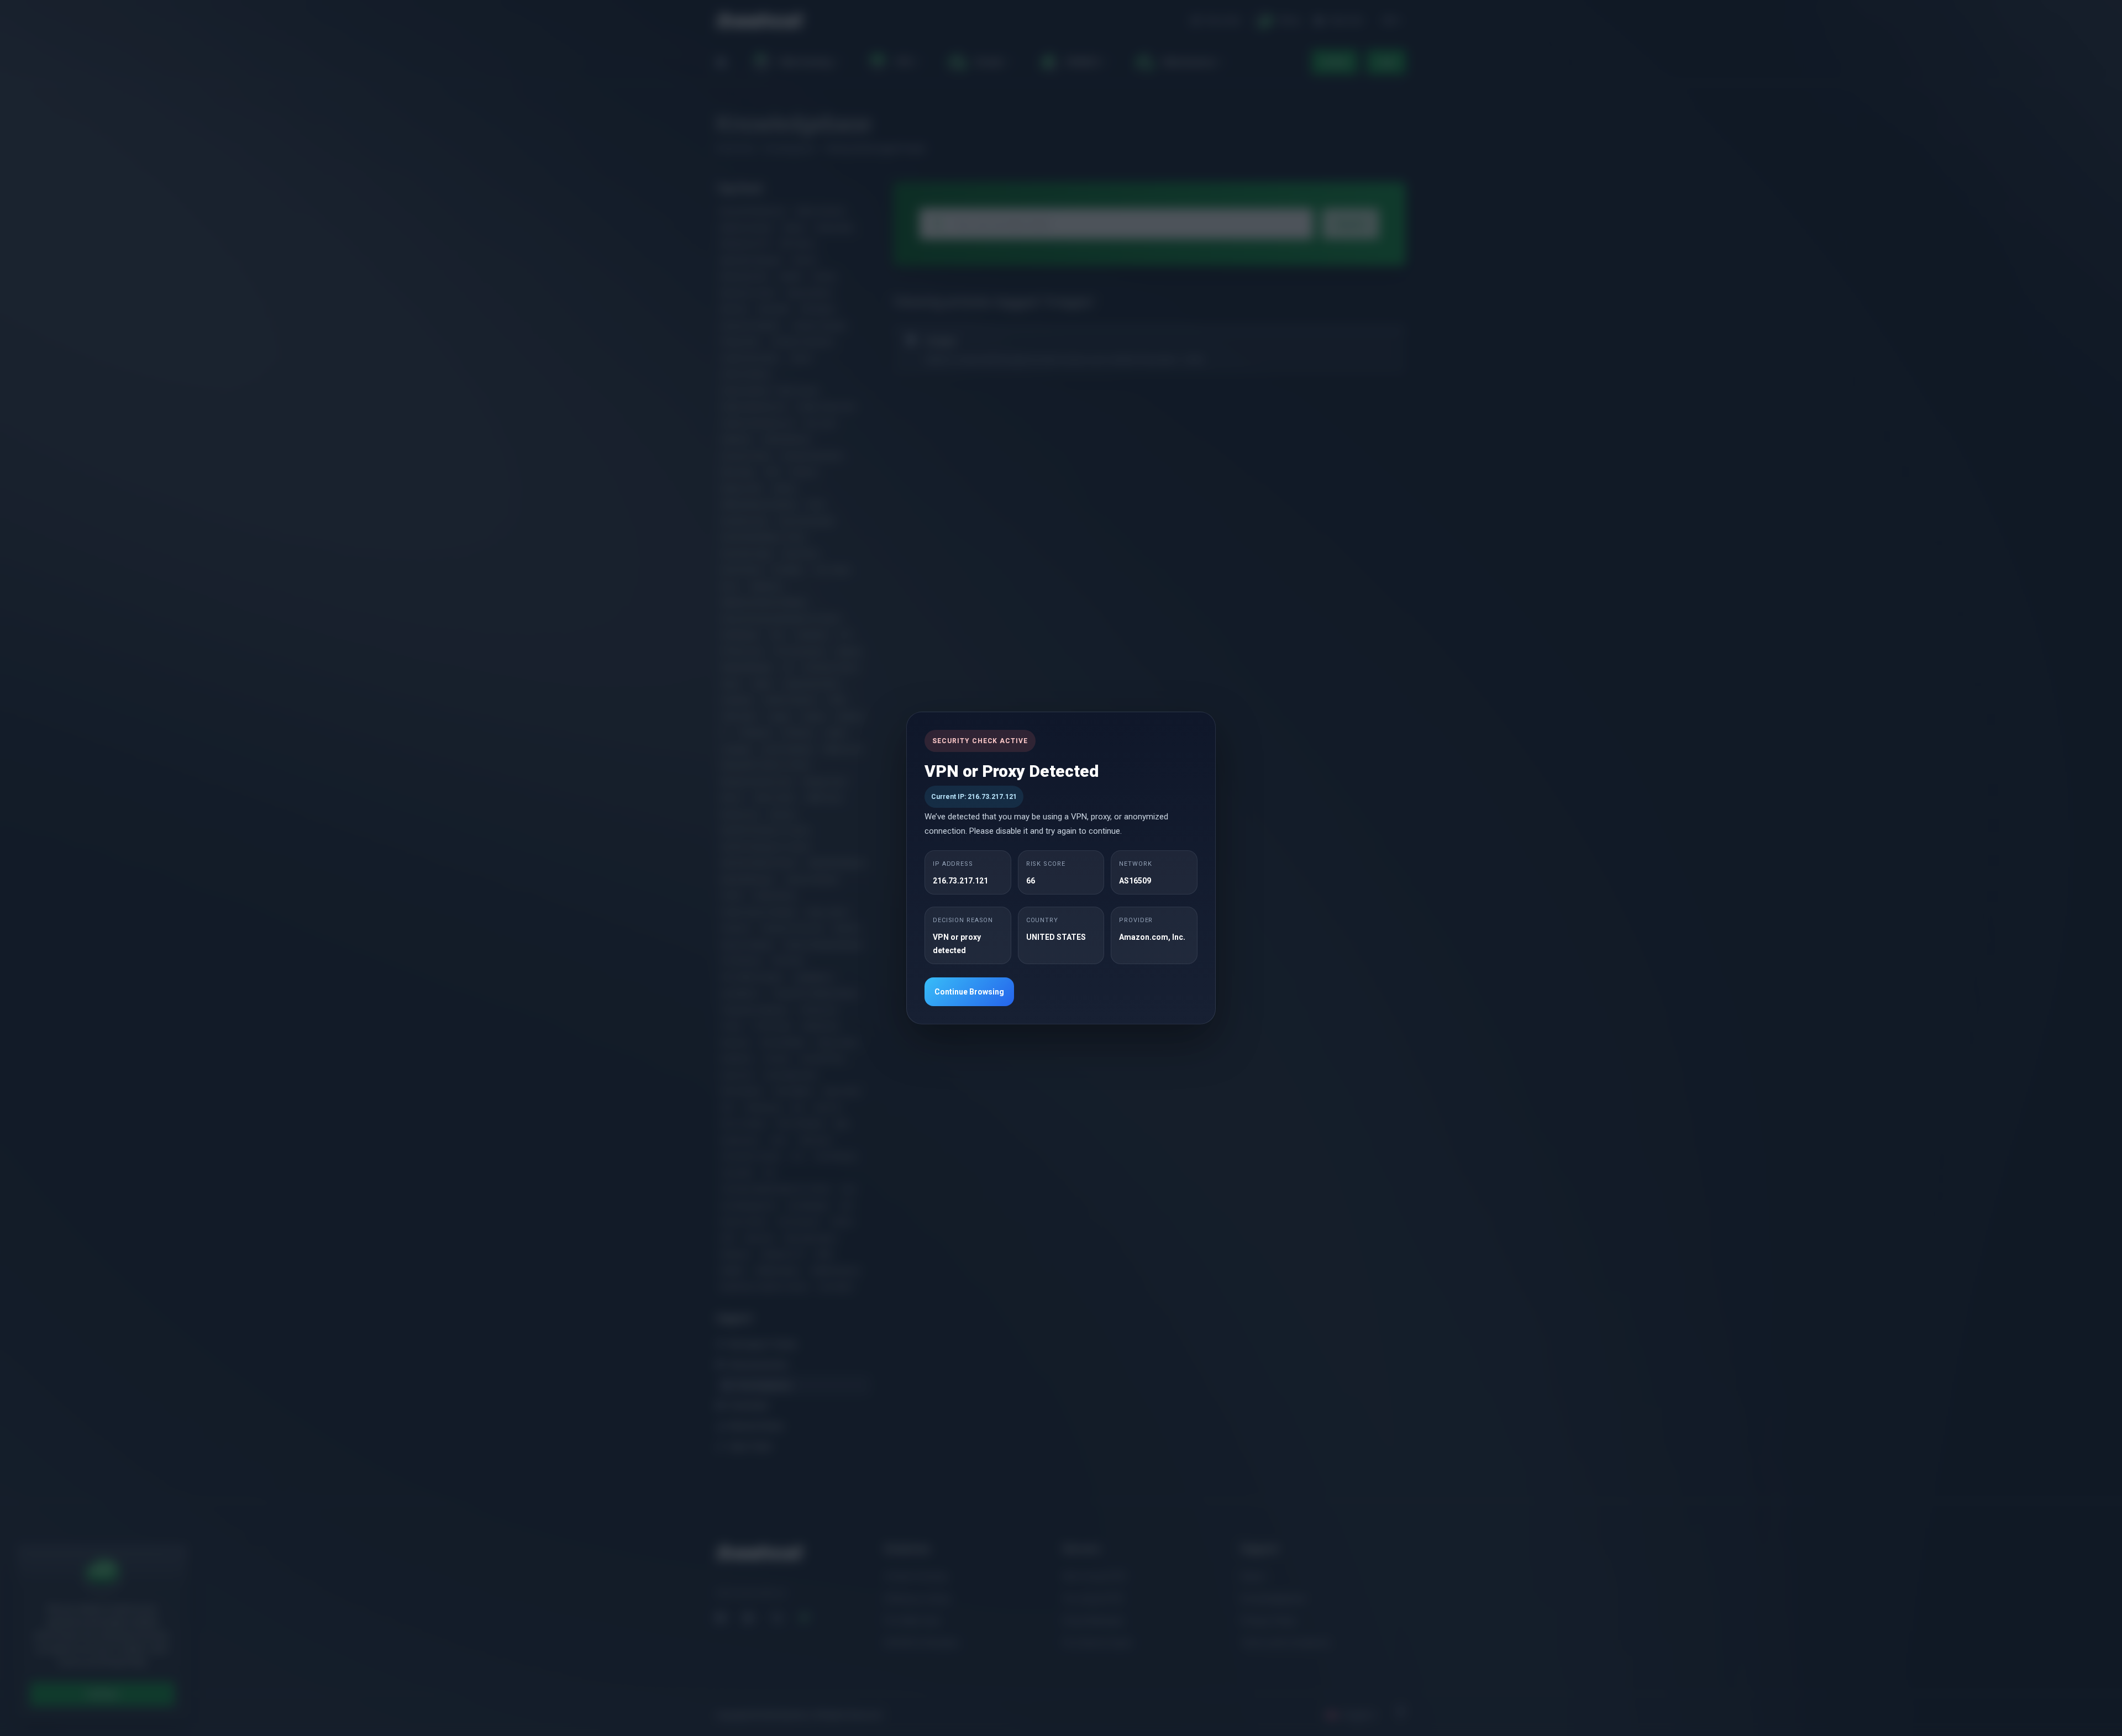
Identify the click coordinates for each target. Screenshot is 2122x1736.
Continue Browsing (969, 992)
